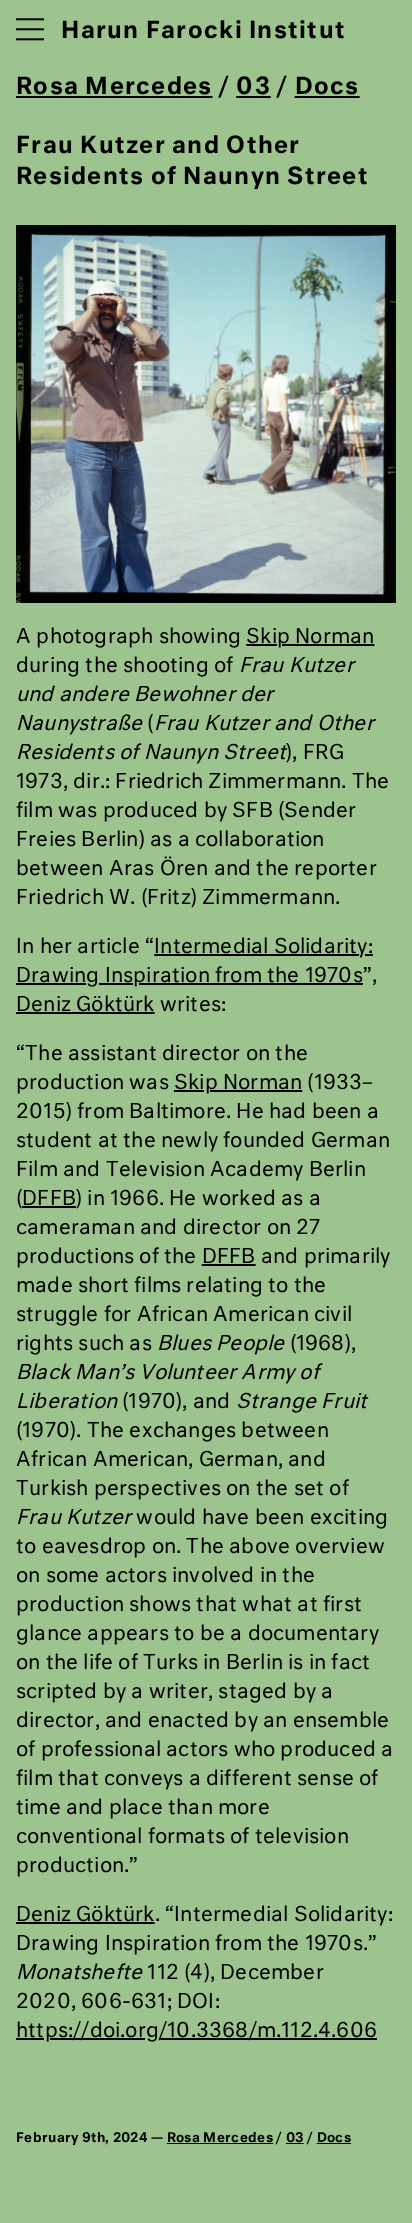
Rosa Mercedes (114, 87)
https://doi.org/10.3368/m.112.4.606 (196, 2031)
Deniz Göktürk (85, 1005)
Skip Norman (310, 637)
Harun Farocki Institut (203, 31)
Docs (327, 87)
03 (253, 87)
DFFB (49, 1199)
